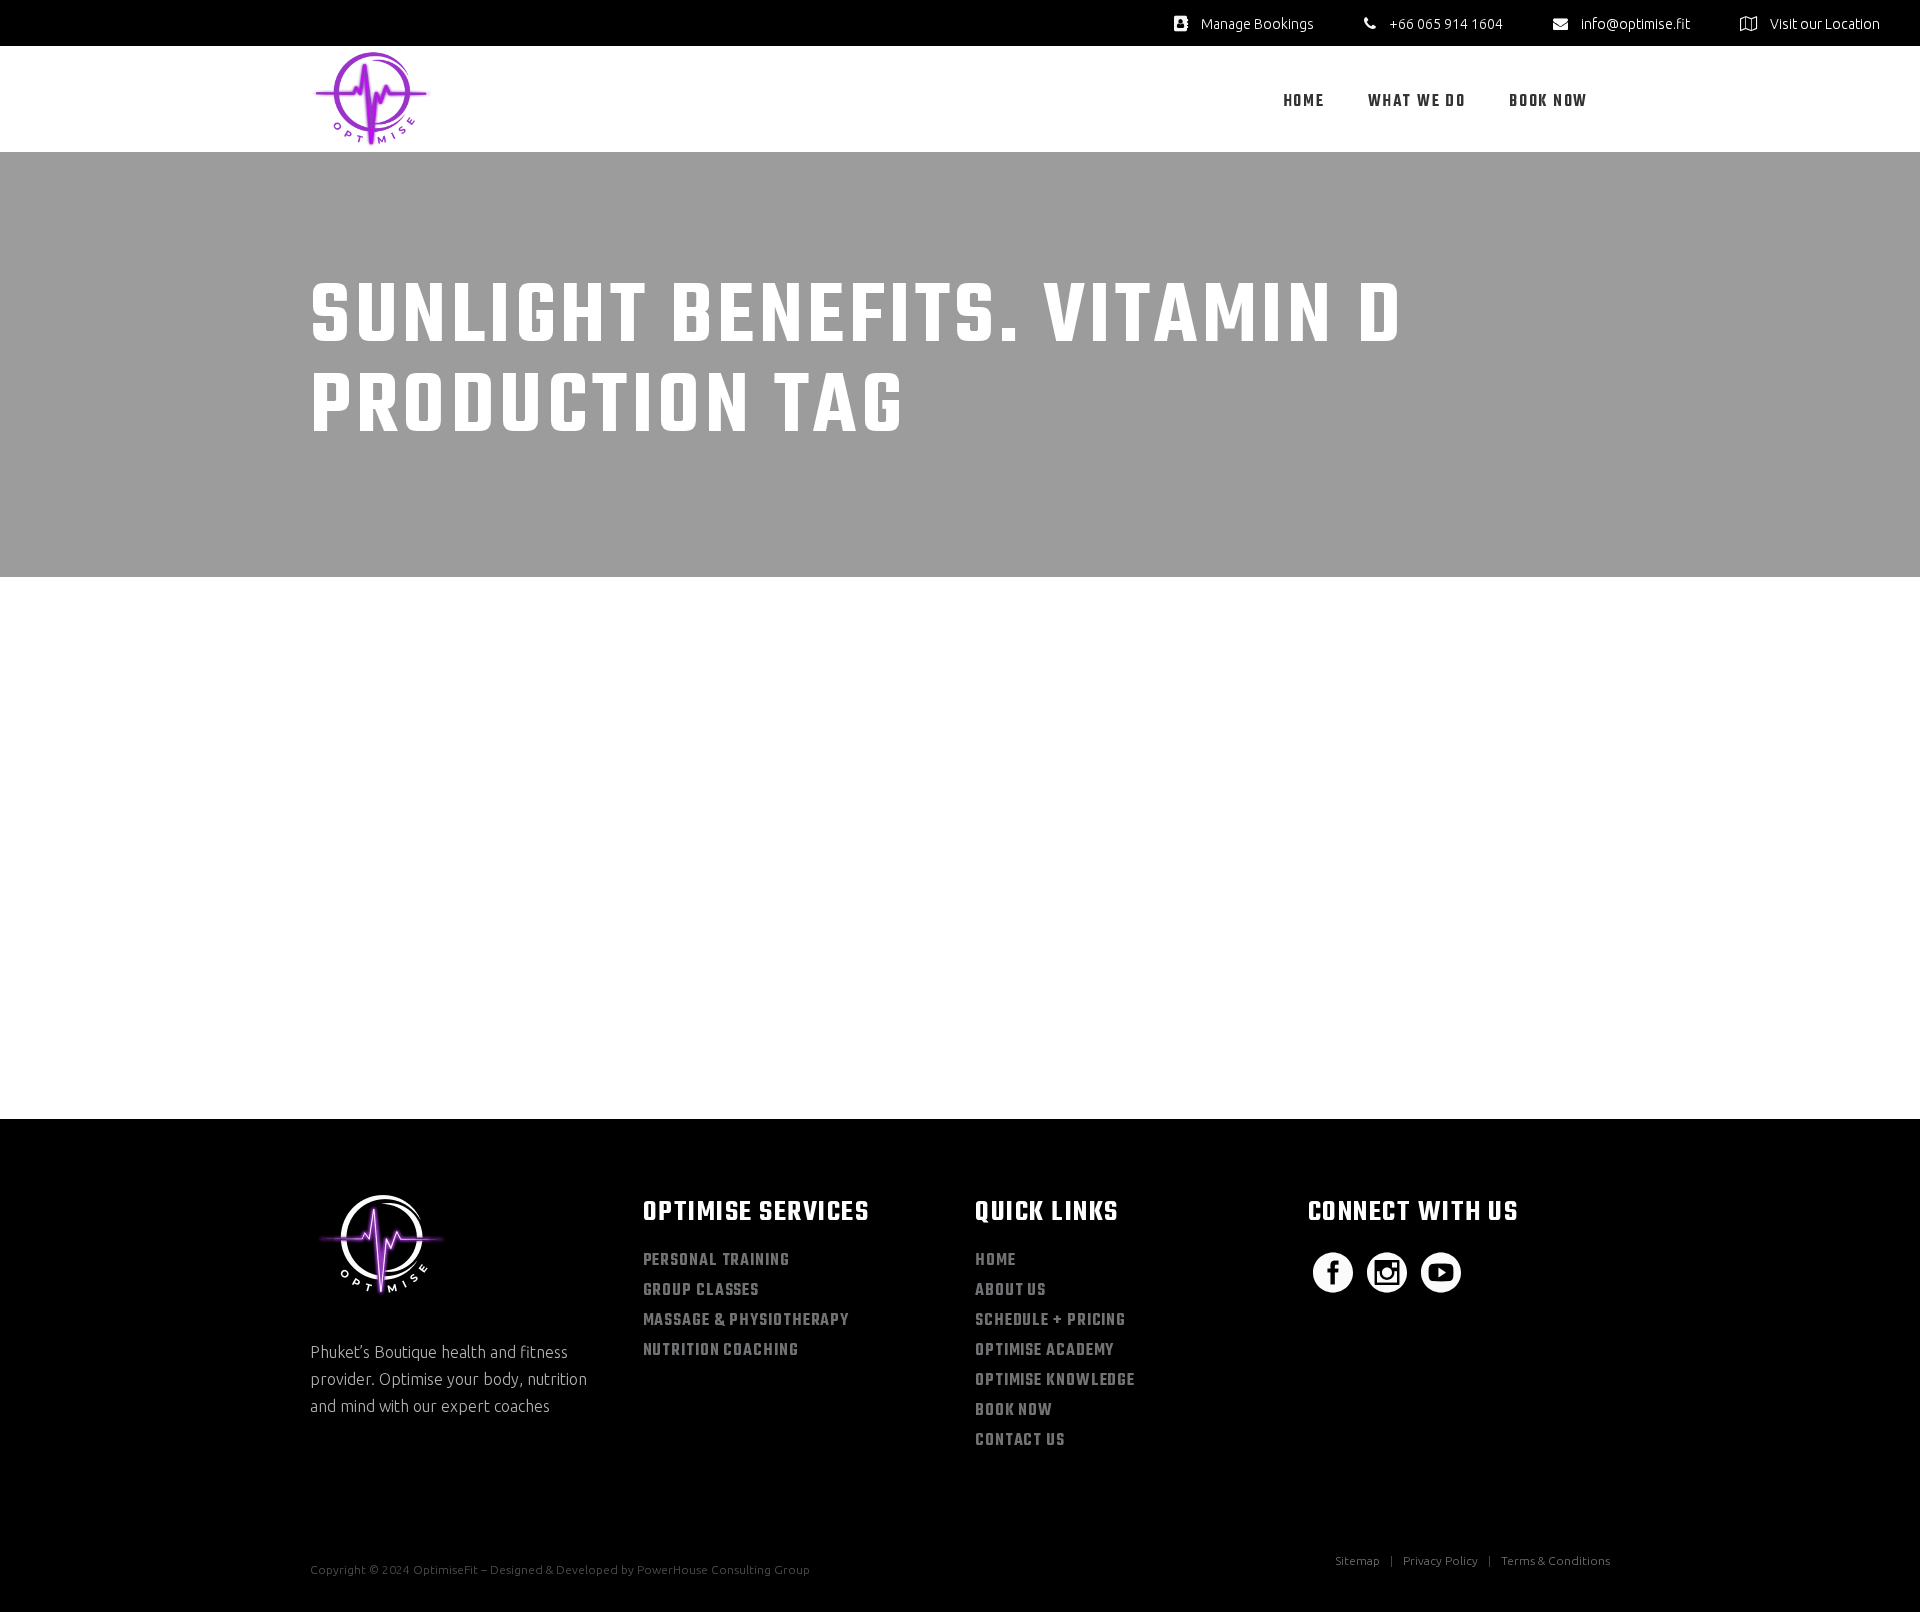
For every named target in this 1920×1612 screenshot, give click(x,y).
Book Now (1014, 1411)
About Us (1010, 1291)
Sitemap (1357, 1560)
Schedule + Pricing (1050, 1321)
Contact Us (1020, 1441)
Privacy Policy (1440, 1560)
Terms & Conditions (1555, 1560)
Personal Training (716, 1261)
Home (995, 1261)
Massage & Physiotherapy (746, 1321)
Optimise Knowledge (1055, 1381)
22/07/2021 (376, 953)
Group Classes (701, 1291)
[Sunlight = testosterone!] (516, 773)
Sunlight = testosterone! (475, 987)
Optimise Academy (1044, 1351)
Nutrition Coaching (721, 1351)
